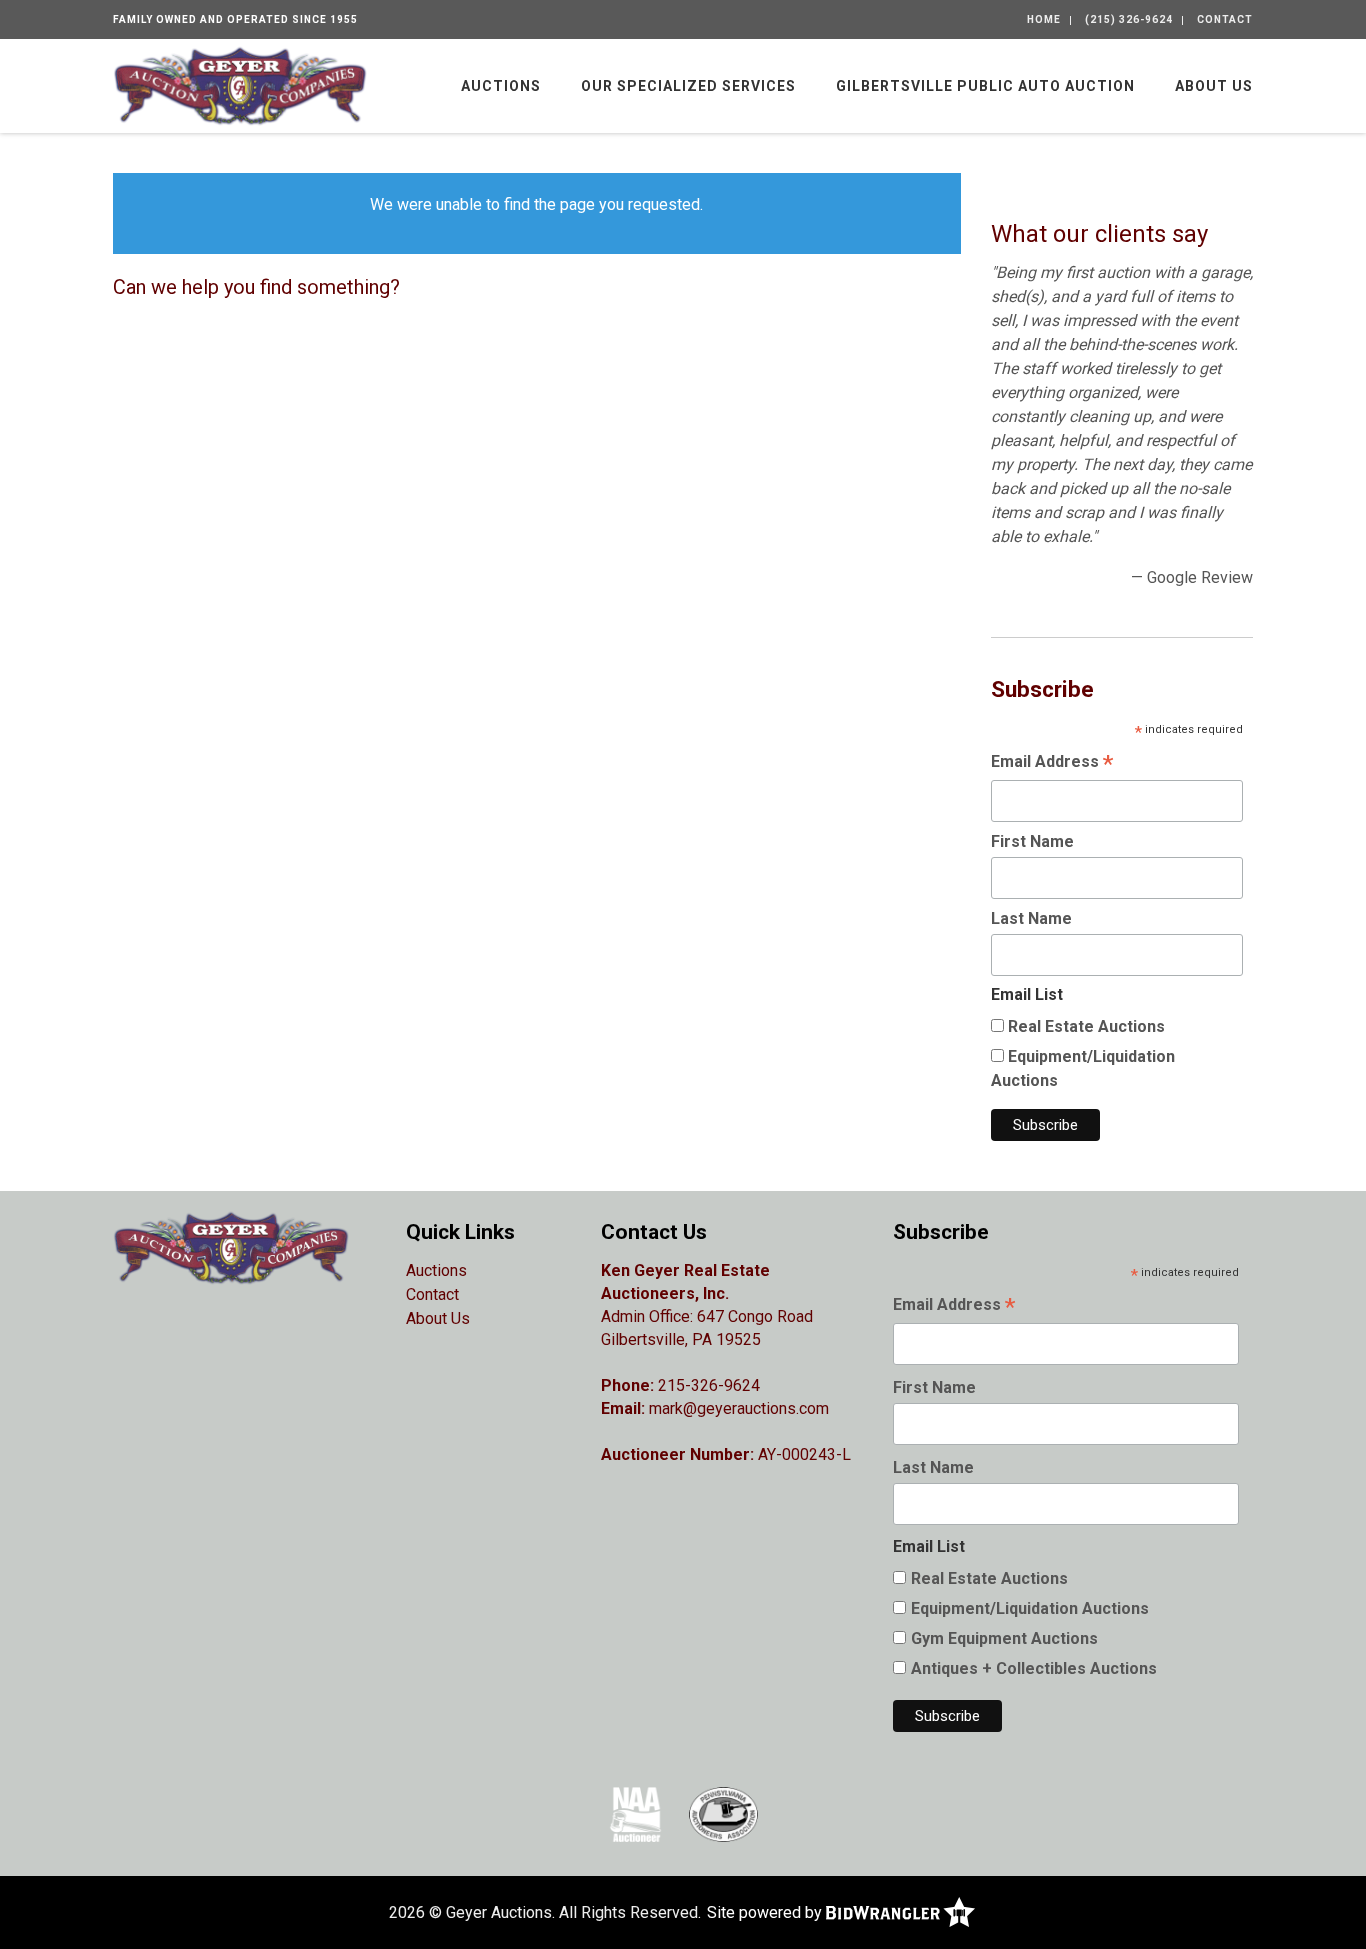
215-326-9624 (709, 1385)
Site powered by (766, 1912)
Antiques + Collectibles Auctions (1034, 1668)
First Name (1032, 841)
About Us (1214, 86)
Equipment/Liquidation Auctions (1030, 1608)
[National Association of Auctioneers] (635, 1814)
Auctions (501, 86)
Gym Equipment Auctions (1004, 1638)
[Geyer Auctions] (240, 84)
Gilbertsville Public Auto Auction (985, 86)
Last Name (1031, 918)
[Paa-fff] (724, 1814)
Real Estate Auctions (1086, 1026)
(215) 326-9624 (1129, 19)
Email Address (1052, 763)
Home (1044, 19)
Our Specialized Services (688, 86)
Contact (1225, 19)
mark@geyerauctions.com (739, 1408)
